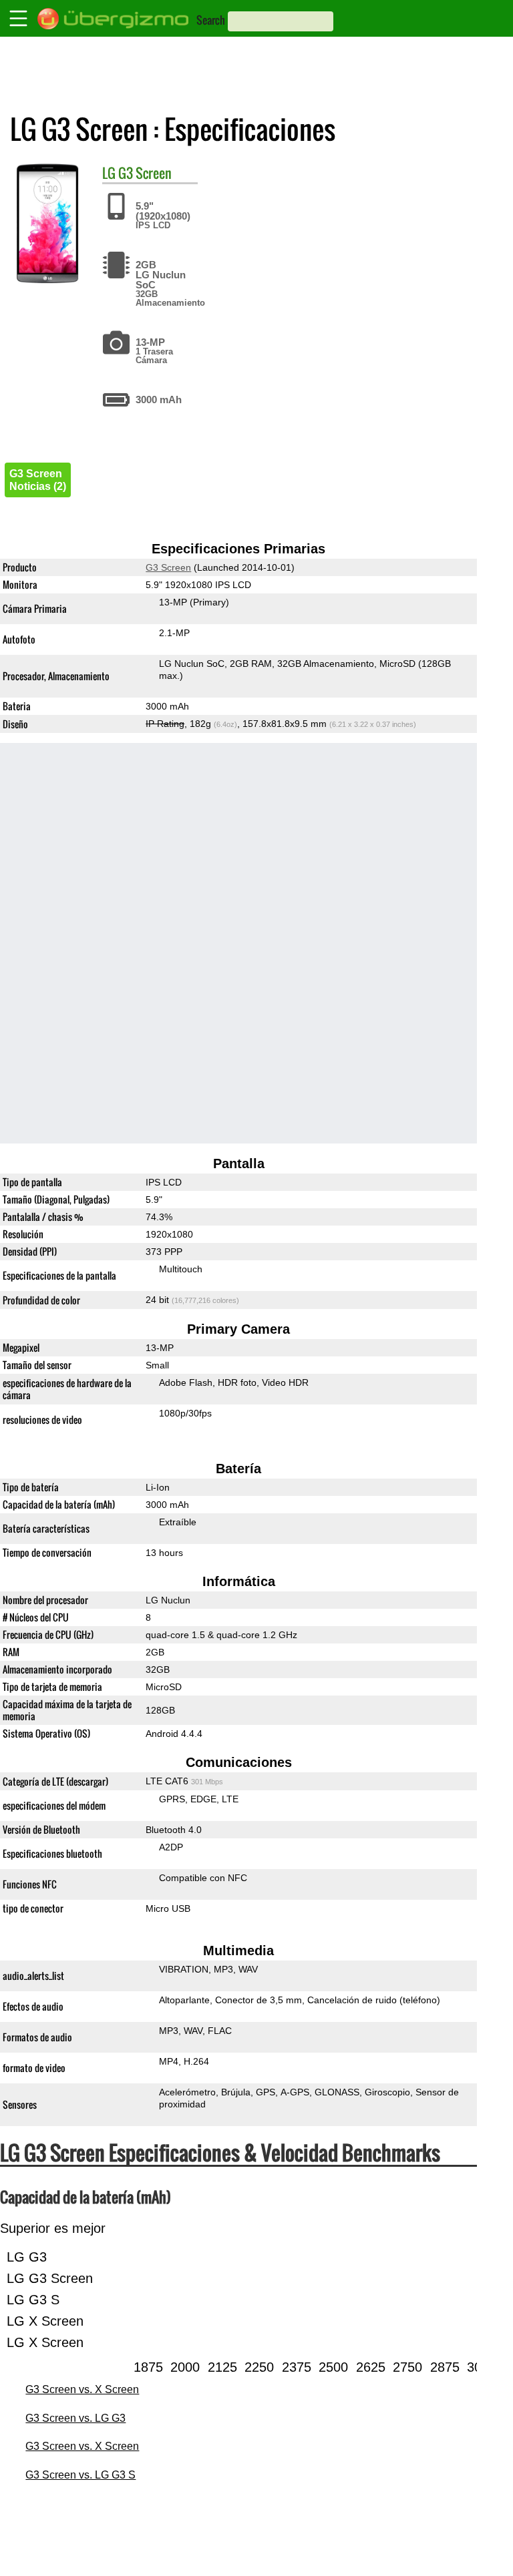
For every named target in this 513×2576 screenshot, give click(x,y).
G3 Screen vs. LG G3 (75, 2418)
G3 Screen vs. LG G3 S (80, 2475)
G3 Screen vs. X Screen (82, 2389)
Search (211, 20)
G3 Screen (145, 173)
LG (109, 173)
